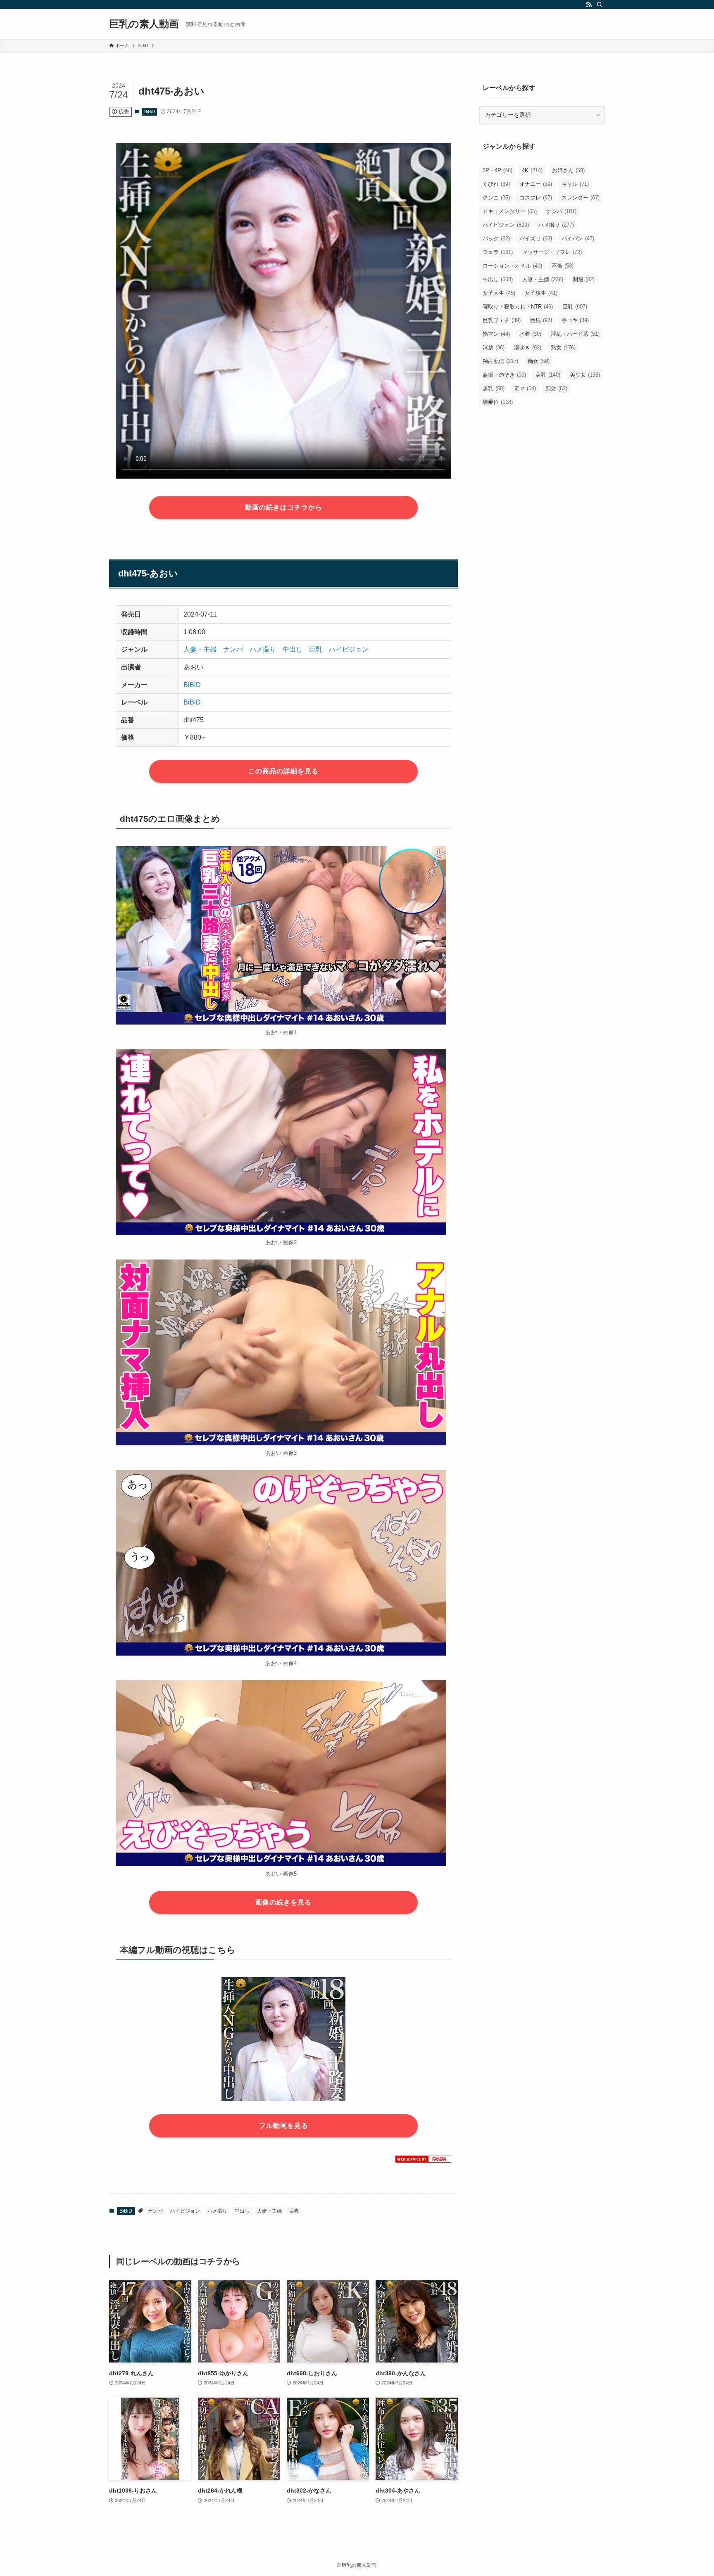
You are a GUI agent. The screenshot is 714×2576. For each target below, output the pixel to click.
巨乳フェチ (502, 320)
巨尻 (541, 320)
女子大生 (499, 293)
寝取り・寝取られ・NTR (518, 307)
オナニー (536, 184)
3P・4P (497, 170)
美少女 (585, 375)
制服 (584, 279)
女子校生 (541, 293)
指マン (496, 334)
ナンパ (233, 649)
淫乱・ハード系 (575, 334)
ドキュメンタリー (510, 211)
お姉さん (568, 170)
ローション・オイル (512, 266)
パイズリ (536, 238)
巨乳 (316, 649)
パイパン (578, 238)
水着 (530, 334)
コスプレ (536, 198)
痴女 (539, 361)
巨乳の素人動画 (144, 24)
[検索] (600, 5)
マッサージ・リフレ (552, 252)
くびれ (496, 184)
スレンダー (581, 198)
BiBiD (150, 111)
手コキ (575, 320)
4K (532, 170)
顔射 (556, 388)
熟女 (563, 347)
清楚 (494, 347)
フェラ (498, 252)
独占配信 (500, 361)
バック (496, 238)
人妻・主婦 (200, 649)
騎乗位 (498, 402)
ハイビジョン (349, 649)
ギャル (575, 184)
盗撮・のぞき (504, 375)
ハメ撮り (263, 649)
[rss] (589, 5)
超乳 (494, 388)
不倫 (563, 266)
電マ (525, 388)
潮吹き (528, 347)
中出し (293, 649)
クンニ (496, 198)
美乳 (548, 375)
